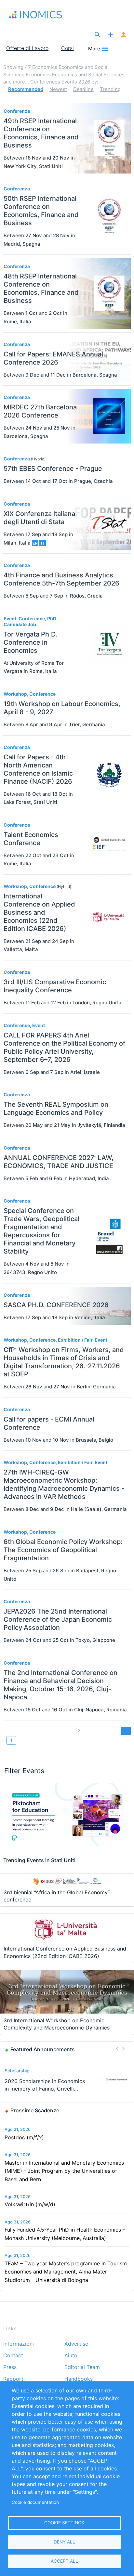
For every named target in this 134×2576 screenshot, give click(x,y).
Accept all (64, 2561)
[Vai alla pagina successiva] (126, 1731)
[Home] (42, 15)
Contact (13, 2356)
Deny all (64, 2542)
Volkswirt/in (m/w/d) (30, 2204)
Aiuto (71, 2356)
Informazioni (19, 2344)
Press (10, 2367)
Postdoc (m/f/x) (24, 2137)
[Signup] (124, 35)
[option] (67, 2079)
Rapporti (14, 2379)
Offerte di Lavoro (27, 48)
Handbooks (79, 2379)
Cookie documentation (35, 2502)
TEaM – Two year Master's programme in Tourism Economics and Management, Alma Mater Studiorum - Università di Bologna (66, 2272)
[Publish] (111, 35)
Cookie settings (64, 2523)
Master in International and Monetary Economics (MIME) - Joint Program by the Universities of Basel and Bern (64, 2171)
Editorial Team (82, 2367)
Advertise (76, 2344)
